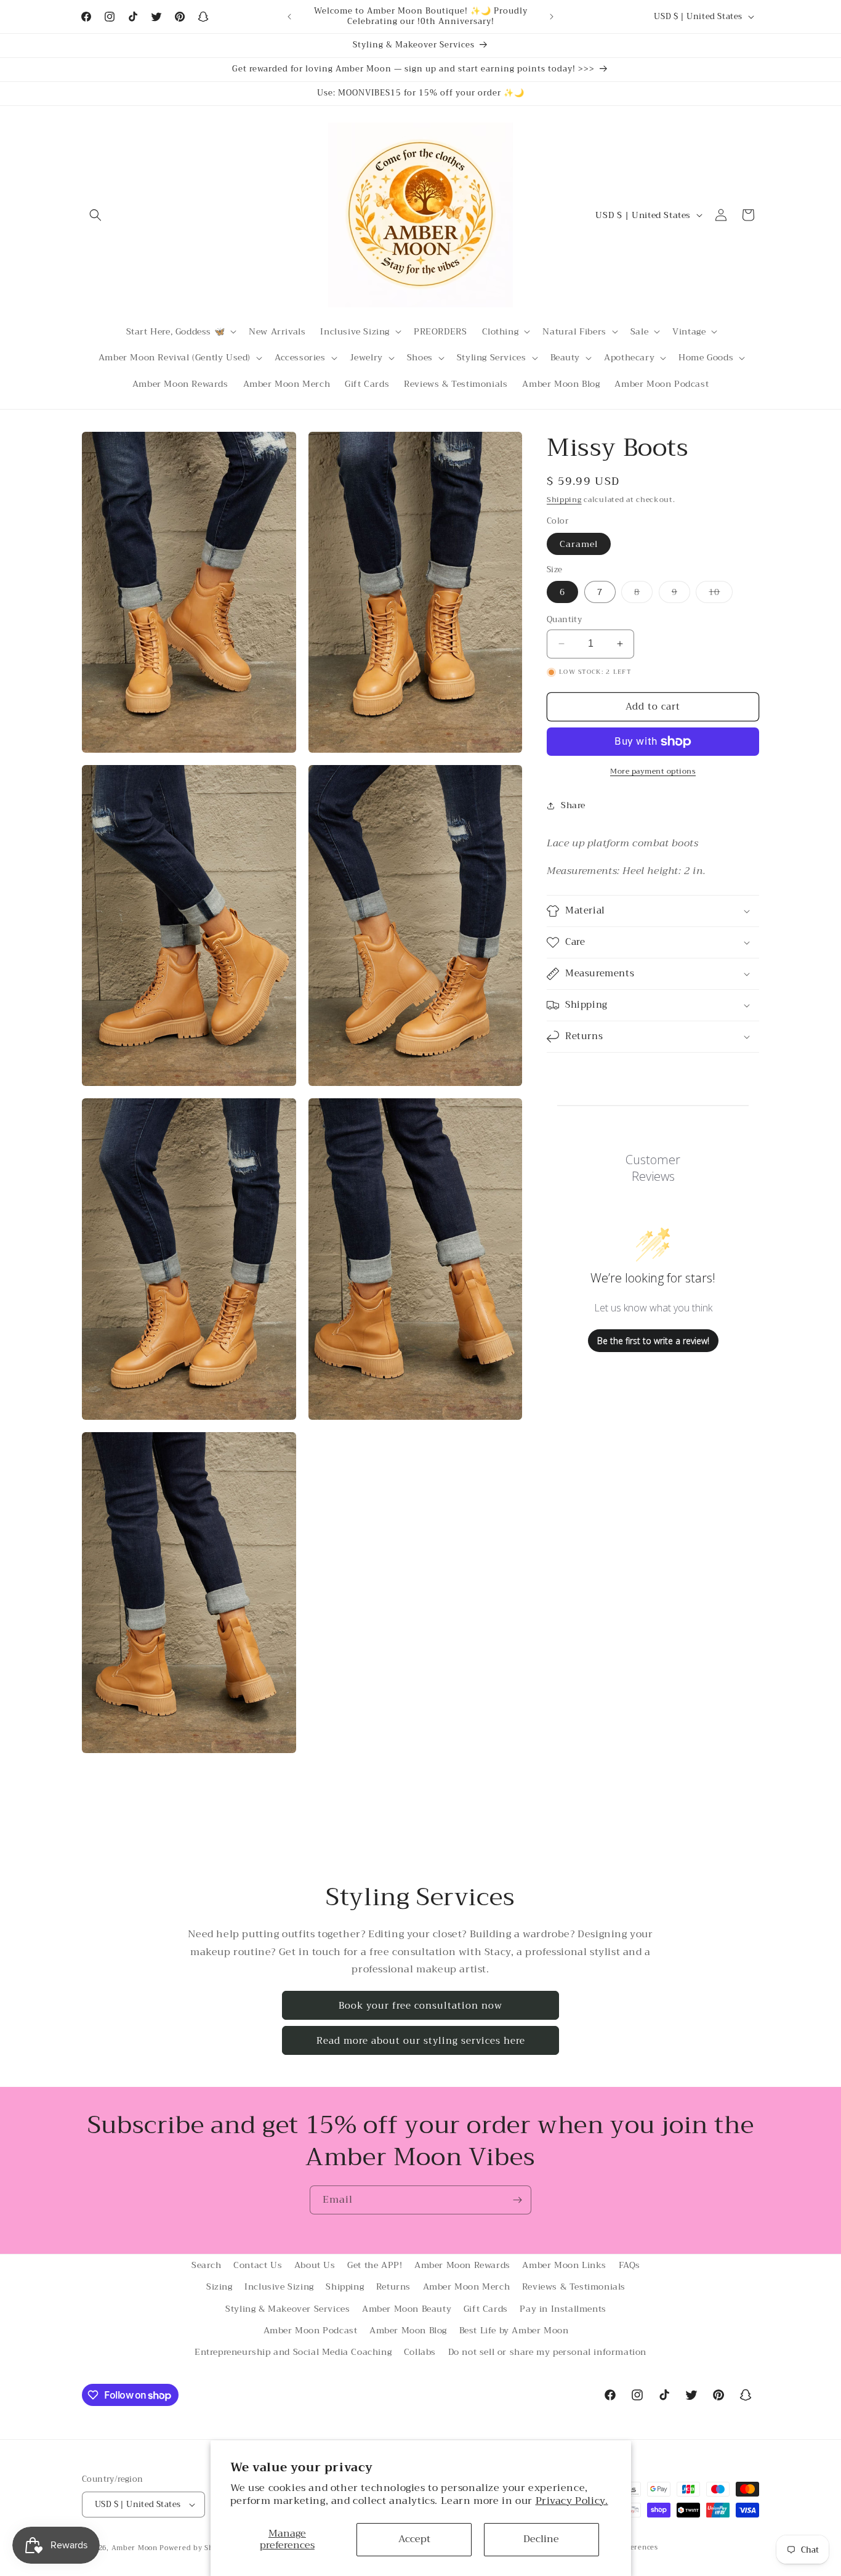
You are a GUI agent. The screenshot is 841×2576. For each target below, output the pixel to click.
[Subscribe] (517, 2200)
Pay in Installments (563, 2309)
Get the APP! (375, 2265)
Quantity (564, 620)
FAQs (630, 2265)
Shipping (564, 500)
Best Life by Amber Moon (514, 2330)
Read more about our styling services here (421, 2041)
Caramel (579, 544)
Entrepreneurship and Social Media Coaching (293, 2352)
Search (207, 2265)
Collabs (420, 2352)
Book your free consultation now (420, 2006)
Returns (393, 2286)
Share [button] (573, 805)
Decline (541, 2539)
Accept (414, 2539)
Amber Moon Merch (467, 2286)
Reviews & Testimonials (574, 2286)
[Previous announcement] (289, 17)
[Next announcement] (552, 17)
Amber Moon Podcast (311, 2330)
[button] (95, 215)
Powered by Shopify (195, 2548)
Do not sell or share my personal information (547, 2352)
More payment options (653, 771)
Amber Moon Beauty (407, 2309)
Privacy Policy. (572, 2501)
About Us (315, 2265)
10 (721, 593)
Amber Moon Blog (408, 2330)
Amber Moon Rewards (462, 2265)
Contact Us (258, 2265)
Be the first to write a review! (653, 1341)
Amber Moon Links (564, 2265)
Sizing (219, 2286)
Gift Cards (486, 2309)
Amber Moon (136, 2548)
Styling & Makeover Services (288, 2309)
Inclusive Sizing (279, 2286)
